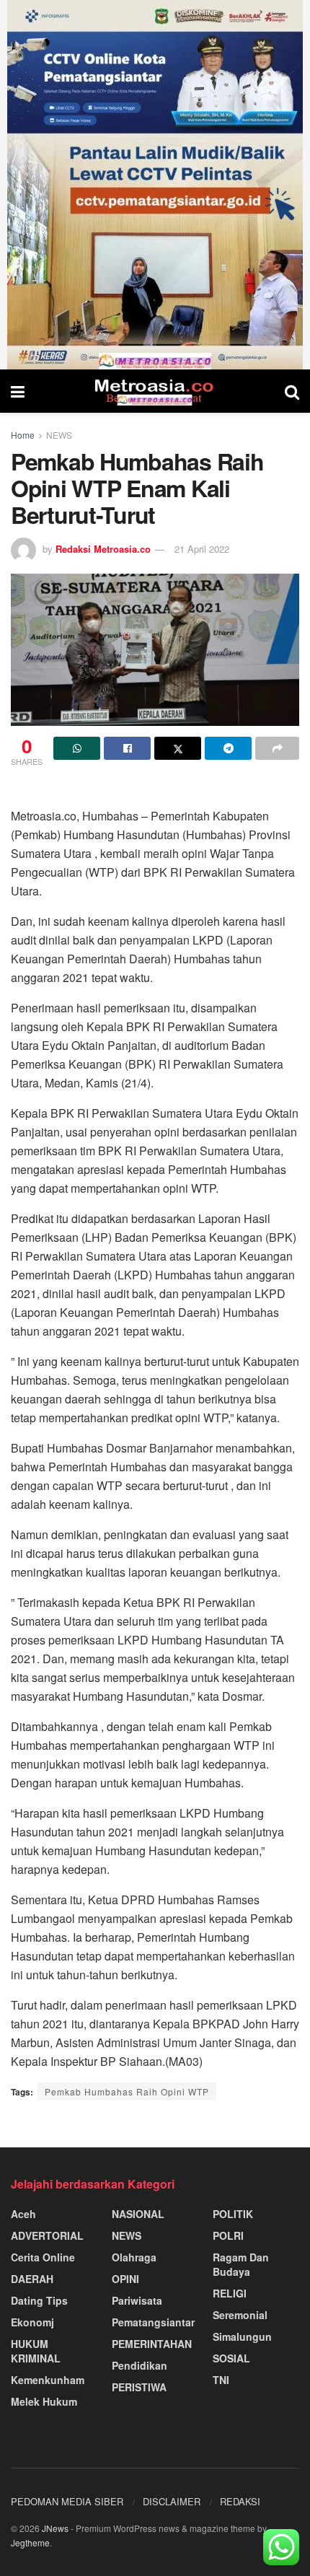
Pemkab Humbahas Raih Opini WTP (127, 2091)
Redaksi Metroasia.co (103, 549)
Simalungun (242, 2336)
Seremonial (240, 2315)
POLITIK (233, 2214)
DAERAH (32, 2279)
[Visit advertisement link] (155, 185)
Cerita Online (43, 2257)
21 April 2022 (202, 549)
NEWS (59, 435)
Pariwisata (137, 2300)
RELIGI (230, 2293)
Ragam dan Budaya (241, 2264)
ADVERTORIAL (47, 2235)
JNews (55, 2528)
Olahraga (134, 2257)
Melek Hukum (44, 2401)
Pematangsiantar (153, 2322)
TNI (221, 2380)
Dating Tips (39, 2300)
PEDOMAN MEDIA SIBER (67, 2501)
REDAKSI (240, 2501)
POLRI (228, 2235)
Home (23, 435)
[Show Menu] (18, 391)
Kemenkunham (48, 2380)
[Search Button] (292, 391)
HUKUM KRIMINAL (36, 2351)
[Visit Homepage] (155, 391)
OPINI (125, 2279)
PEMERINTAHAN (152, 2344)
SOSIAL (231, 2358)
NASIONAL (138, 2214)
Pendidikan (139, 2365)
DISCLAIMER (172, 2501)
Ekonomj (32, 2322)
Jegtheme (30, 2542)
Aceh (23, 2214)
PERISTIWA (139, 2387)
